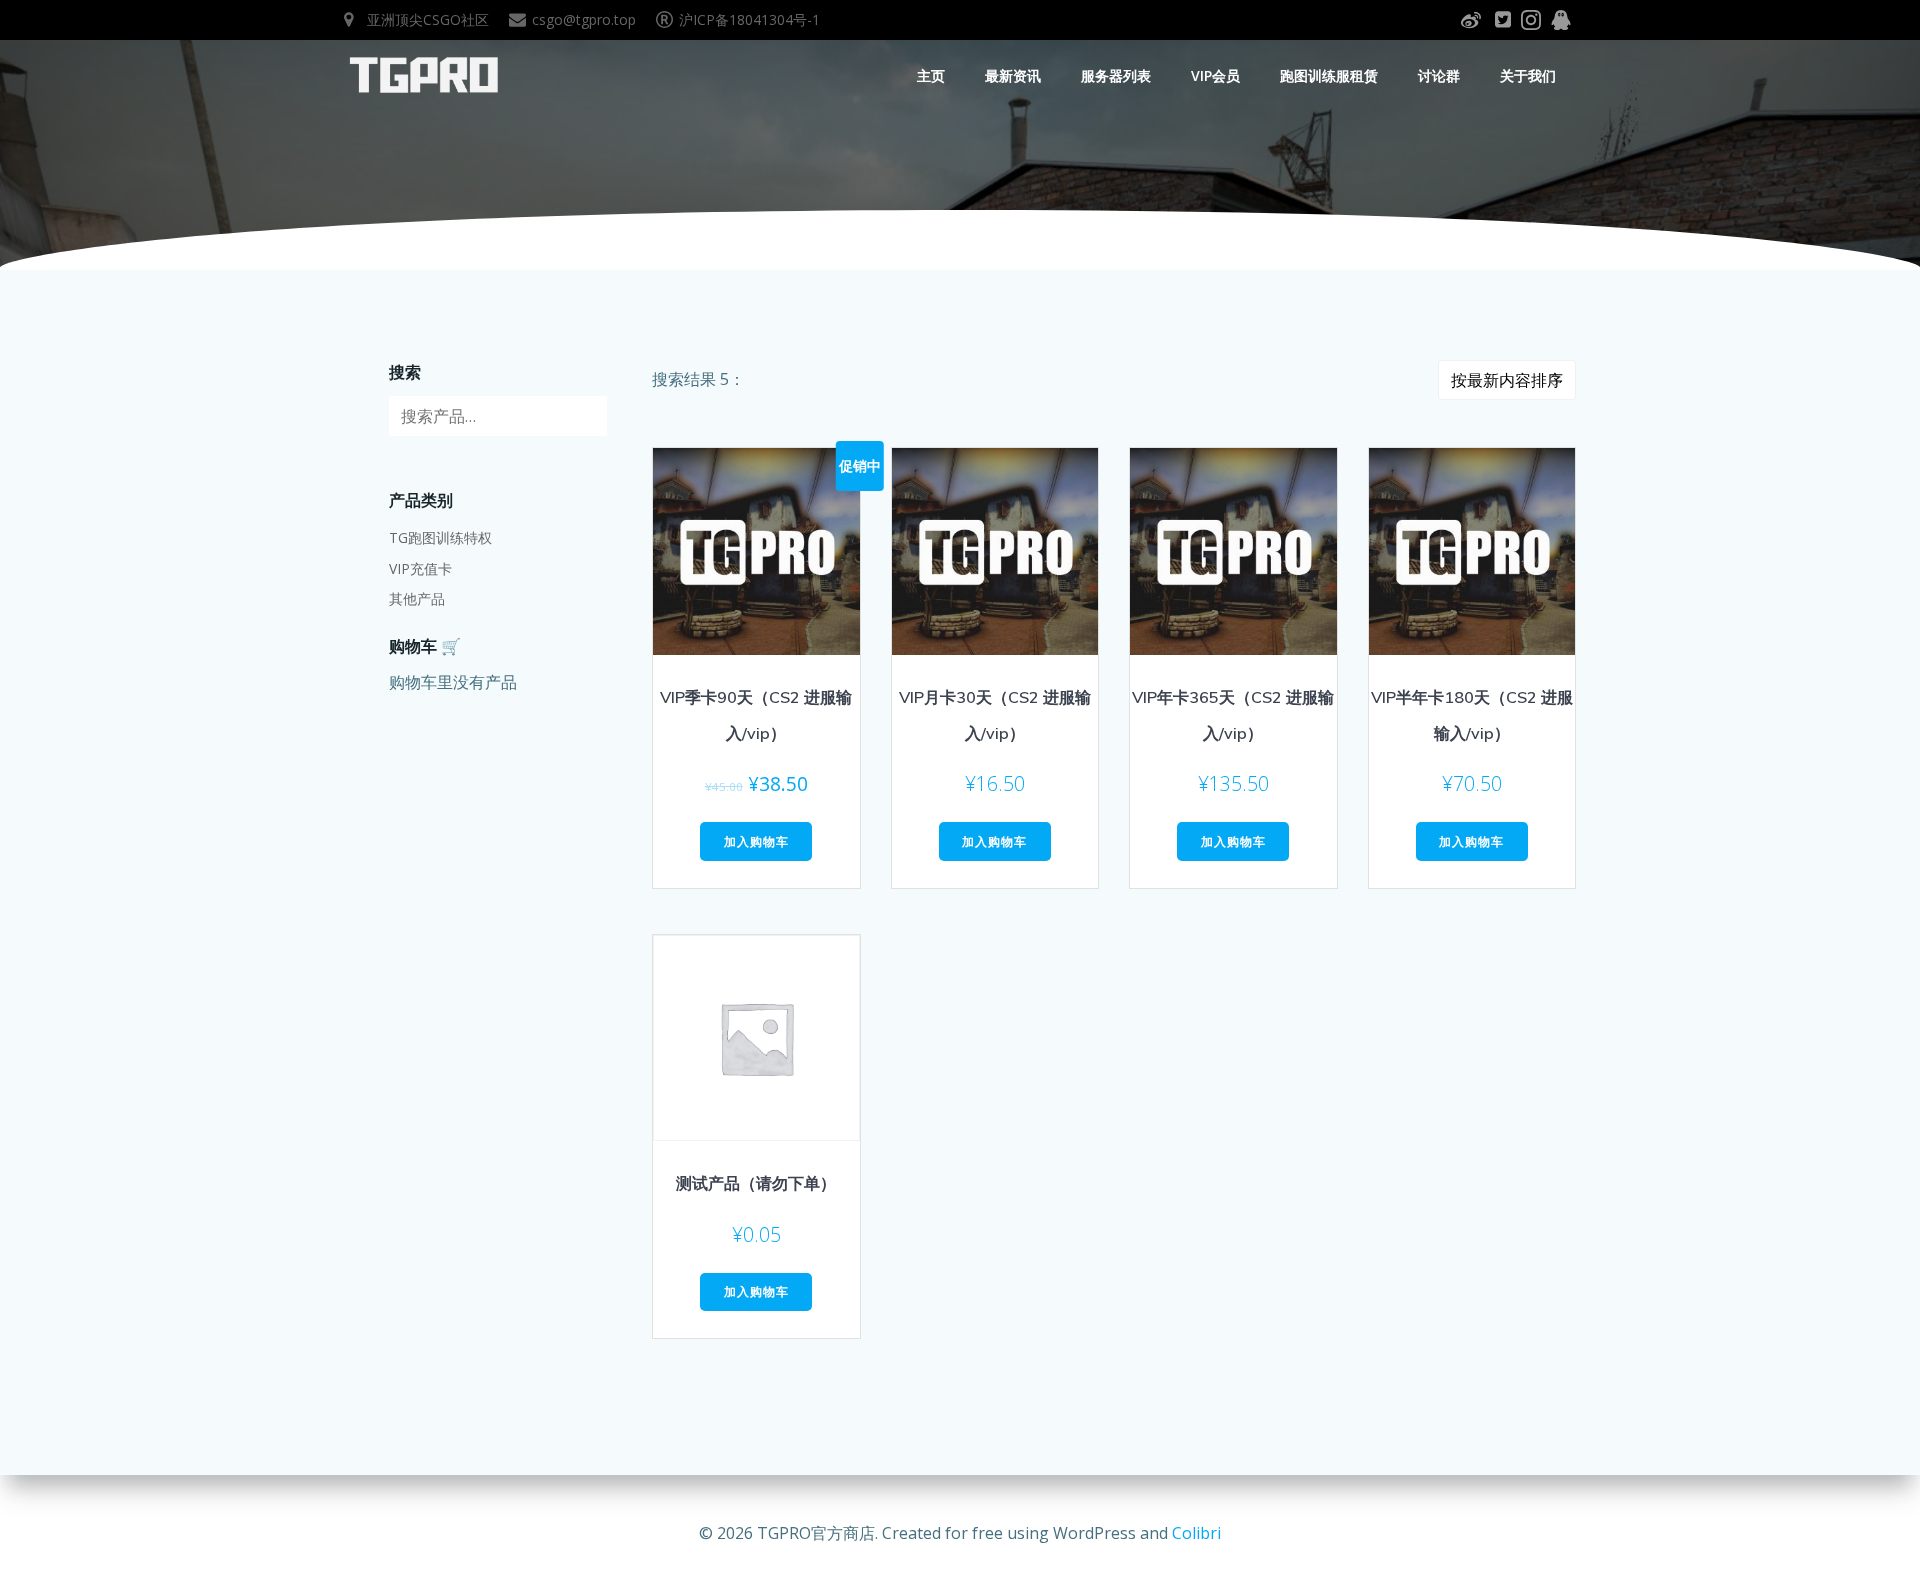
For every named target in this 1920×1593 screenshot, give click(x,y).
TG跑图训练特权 (440, 537)
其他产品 (417, 598)
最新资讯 (1013, 75)
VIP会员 (1215, 75)
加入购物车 (756, 841)
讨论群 (1439, 75)
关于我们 (1528, 75)
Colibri (1196, 1533)
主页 (931, 75)
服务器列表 (1116, 75)
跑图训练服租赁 (1329, 75)
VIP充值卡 (420, 568)
